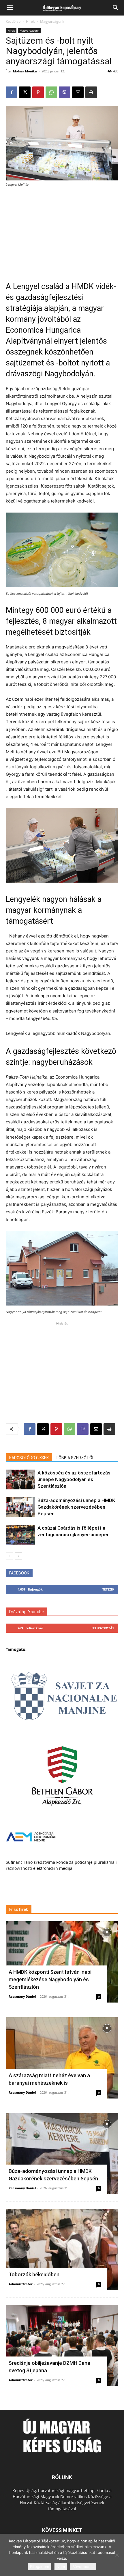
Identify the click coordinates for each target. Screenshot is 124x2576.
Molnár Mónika (25, 71)
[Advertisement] (62, 230)
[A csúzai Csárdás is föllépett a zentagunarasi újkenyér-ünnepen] (20, 1535)
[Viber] (65, 92)
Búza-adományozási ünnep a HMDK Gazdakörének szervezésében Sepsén (76, 1507)
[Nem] (117, 2555)
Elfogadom (40, 2567)
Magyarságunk (52, 21)
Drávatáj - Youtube (27, 1612)
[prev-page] (9, 1556)
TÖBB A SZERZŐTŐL (75, 1458)
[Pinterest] (38, 92)
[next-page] (19, 1556)
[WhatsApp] (51, 92)
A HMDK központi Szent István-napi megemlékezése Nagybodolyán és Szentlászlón (50, 1979)
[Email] (78, 92)
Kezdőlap (13, 21)
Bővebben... (83, 2567)
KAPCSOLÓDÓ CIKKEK (29, 1458)
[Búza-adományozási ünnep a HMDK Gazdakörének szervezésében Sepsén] (20, 1507)
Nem (61, 2567)
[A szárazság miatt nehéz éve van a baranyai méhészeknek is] (62, 2058)
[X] (25, 92)
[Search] (116, 8)
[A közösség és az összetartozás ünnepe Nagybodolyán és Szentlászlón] (20, 1479)
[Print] (91, 92)
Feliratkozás (103, 1628)
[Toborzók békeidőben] (62, 2249)
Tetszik (108, 1589)
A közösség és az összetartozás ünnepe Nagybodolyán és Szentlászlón (74, 1479)
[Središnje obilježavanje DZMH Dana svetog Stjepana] (62, 2345)
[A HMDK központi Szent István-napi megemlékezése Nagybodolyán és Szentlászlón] (62, 1962)
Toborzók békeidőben (34, 2274)
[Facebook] (12, 92)
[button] (10, 8)
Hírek (30, 21)
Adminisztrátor (21, 2284)
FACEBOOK (19, 1573)
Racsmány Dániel (22, 1996)
